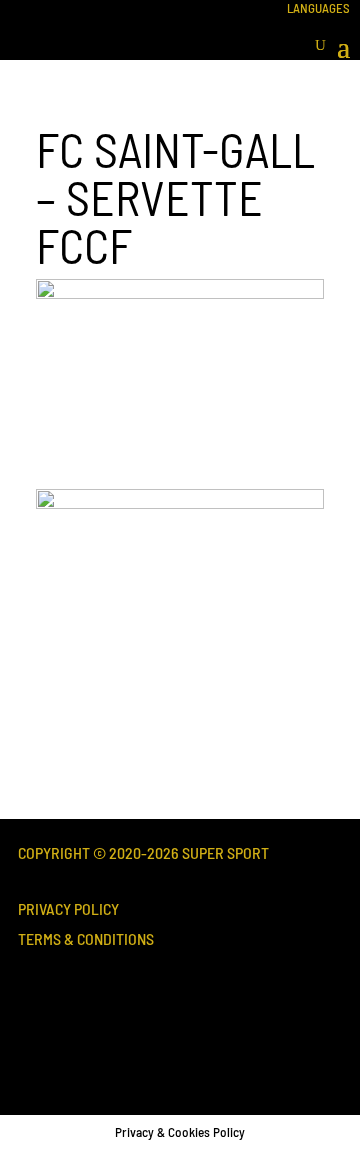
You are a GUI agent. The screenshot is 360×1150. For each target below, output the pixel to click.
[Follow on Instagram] (116, 1026)
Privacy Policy (68, 908)
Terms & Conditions (86, 938)
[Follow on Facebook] (48, 1026)
